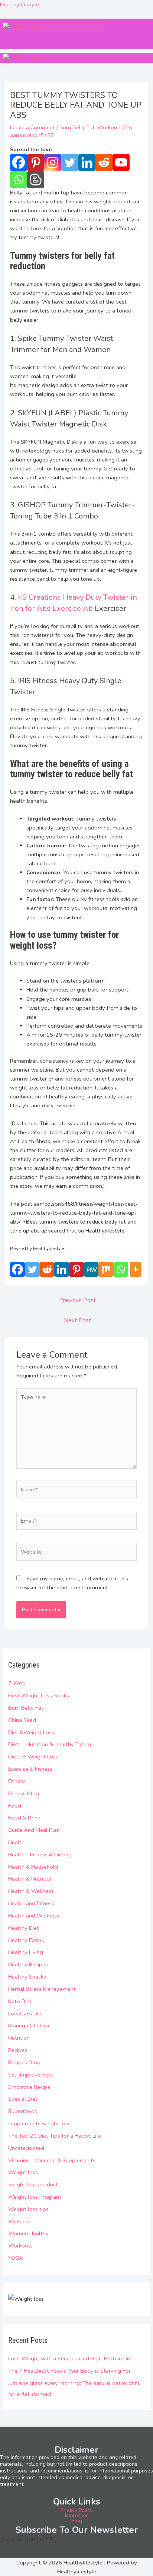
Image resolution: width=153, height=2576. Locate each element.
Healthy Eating (26, 1940)
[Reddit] (104, 162)
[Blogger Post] (36, 180)
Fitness (17, 1781)
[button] (27, 39)
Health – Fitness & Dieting (40, 1855)
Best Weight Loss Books (39, 1695)
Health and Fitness (31, 1903)
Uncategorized (26, 2148)
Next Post (77, 1320)
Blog (77, 2521)
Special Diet (23, 2099)
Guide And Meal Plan (34, 1830)
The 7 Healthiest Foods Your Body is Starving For (69, 2371)
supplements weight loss (39, 2123)
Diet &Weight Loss (31, 1732)
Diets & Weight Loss (33, 1757)
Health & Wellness (31, 1891)
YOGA (16, 2258)
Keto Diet (20, 2001)
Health (16, 1842)
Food (15, 1806)
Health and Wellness (34, 1916)
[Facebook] (19, 162)
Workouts (20, 2246)
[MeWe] (91, 1269)
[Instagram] (53, 162)
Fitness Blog (24, 1793)
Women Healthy (28, 2233)
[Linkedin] (87, 162)
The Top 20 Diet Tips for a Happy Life (55, 2136)
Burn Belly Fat (26, 1708)
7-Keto (17, 1683)
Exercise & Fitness (30, 1769)
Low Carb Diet (26, 2014)
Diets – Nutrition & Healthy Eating (50, 1744)
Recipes (18, 2050)
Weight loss (23, 2172)
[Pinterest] (36, 162)
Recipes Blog (24, 2062)
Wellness (19, 2221)
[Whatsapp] (19, 180)
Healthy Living (26, 1952)
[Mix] (106, 1269)
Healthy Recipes (28, 1964)
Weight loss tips (28, 2209)
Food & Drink (24, 1818)
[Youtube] (121, 162)
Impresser (76, 2515)
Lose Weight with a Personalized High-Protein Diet (71, 2358)
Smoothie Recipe (29, 2087)
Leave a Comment (32, 127)
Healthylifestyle (19, 4)
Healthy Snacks (27, 1977)
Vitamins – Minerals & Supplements (52, 2160)
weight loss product (33, 2185)
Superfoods (23, 2111)
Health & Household (33, 1867)
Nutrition (19, 2038)
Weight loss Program (35, 2197)
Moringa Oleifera (29, 2025)
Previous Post (77, 1300)
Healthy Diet (24, 1928)
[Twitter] (70, 162)
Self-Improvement (31, 2075)
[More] (136, 1269)
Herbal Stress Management (42, 1989)
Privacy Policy (76, 2510)
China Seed (22, 1720)
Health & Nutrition (30, 1879)
